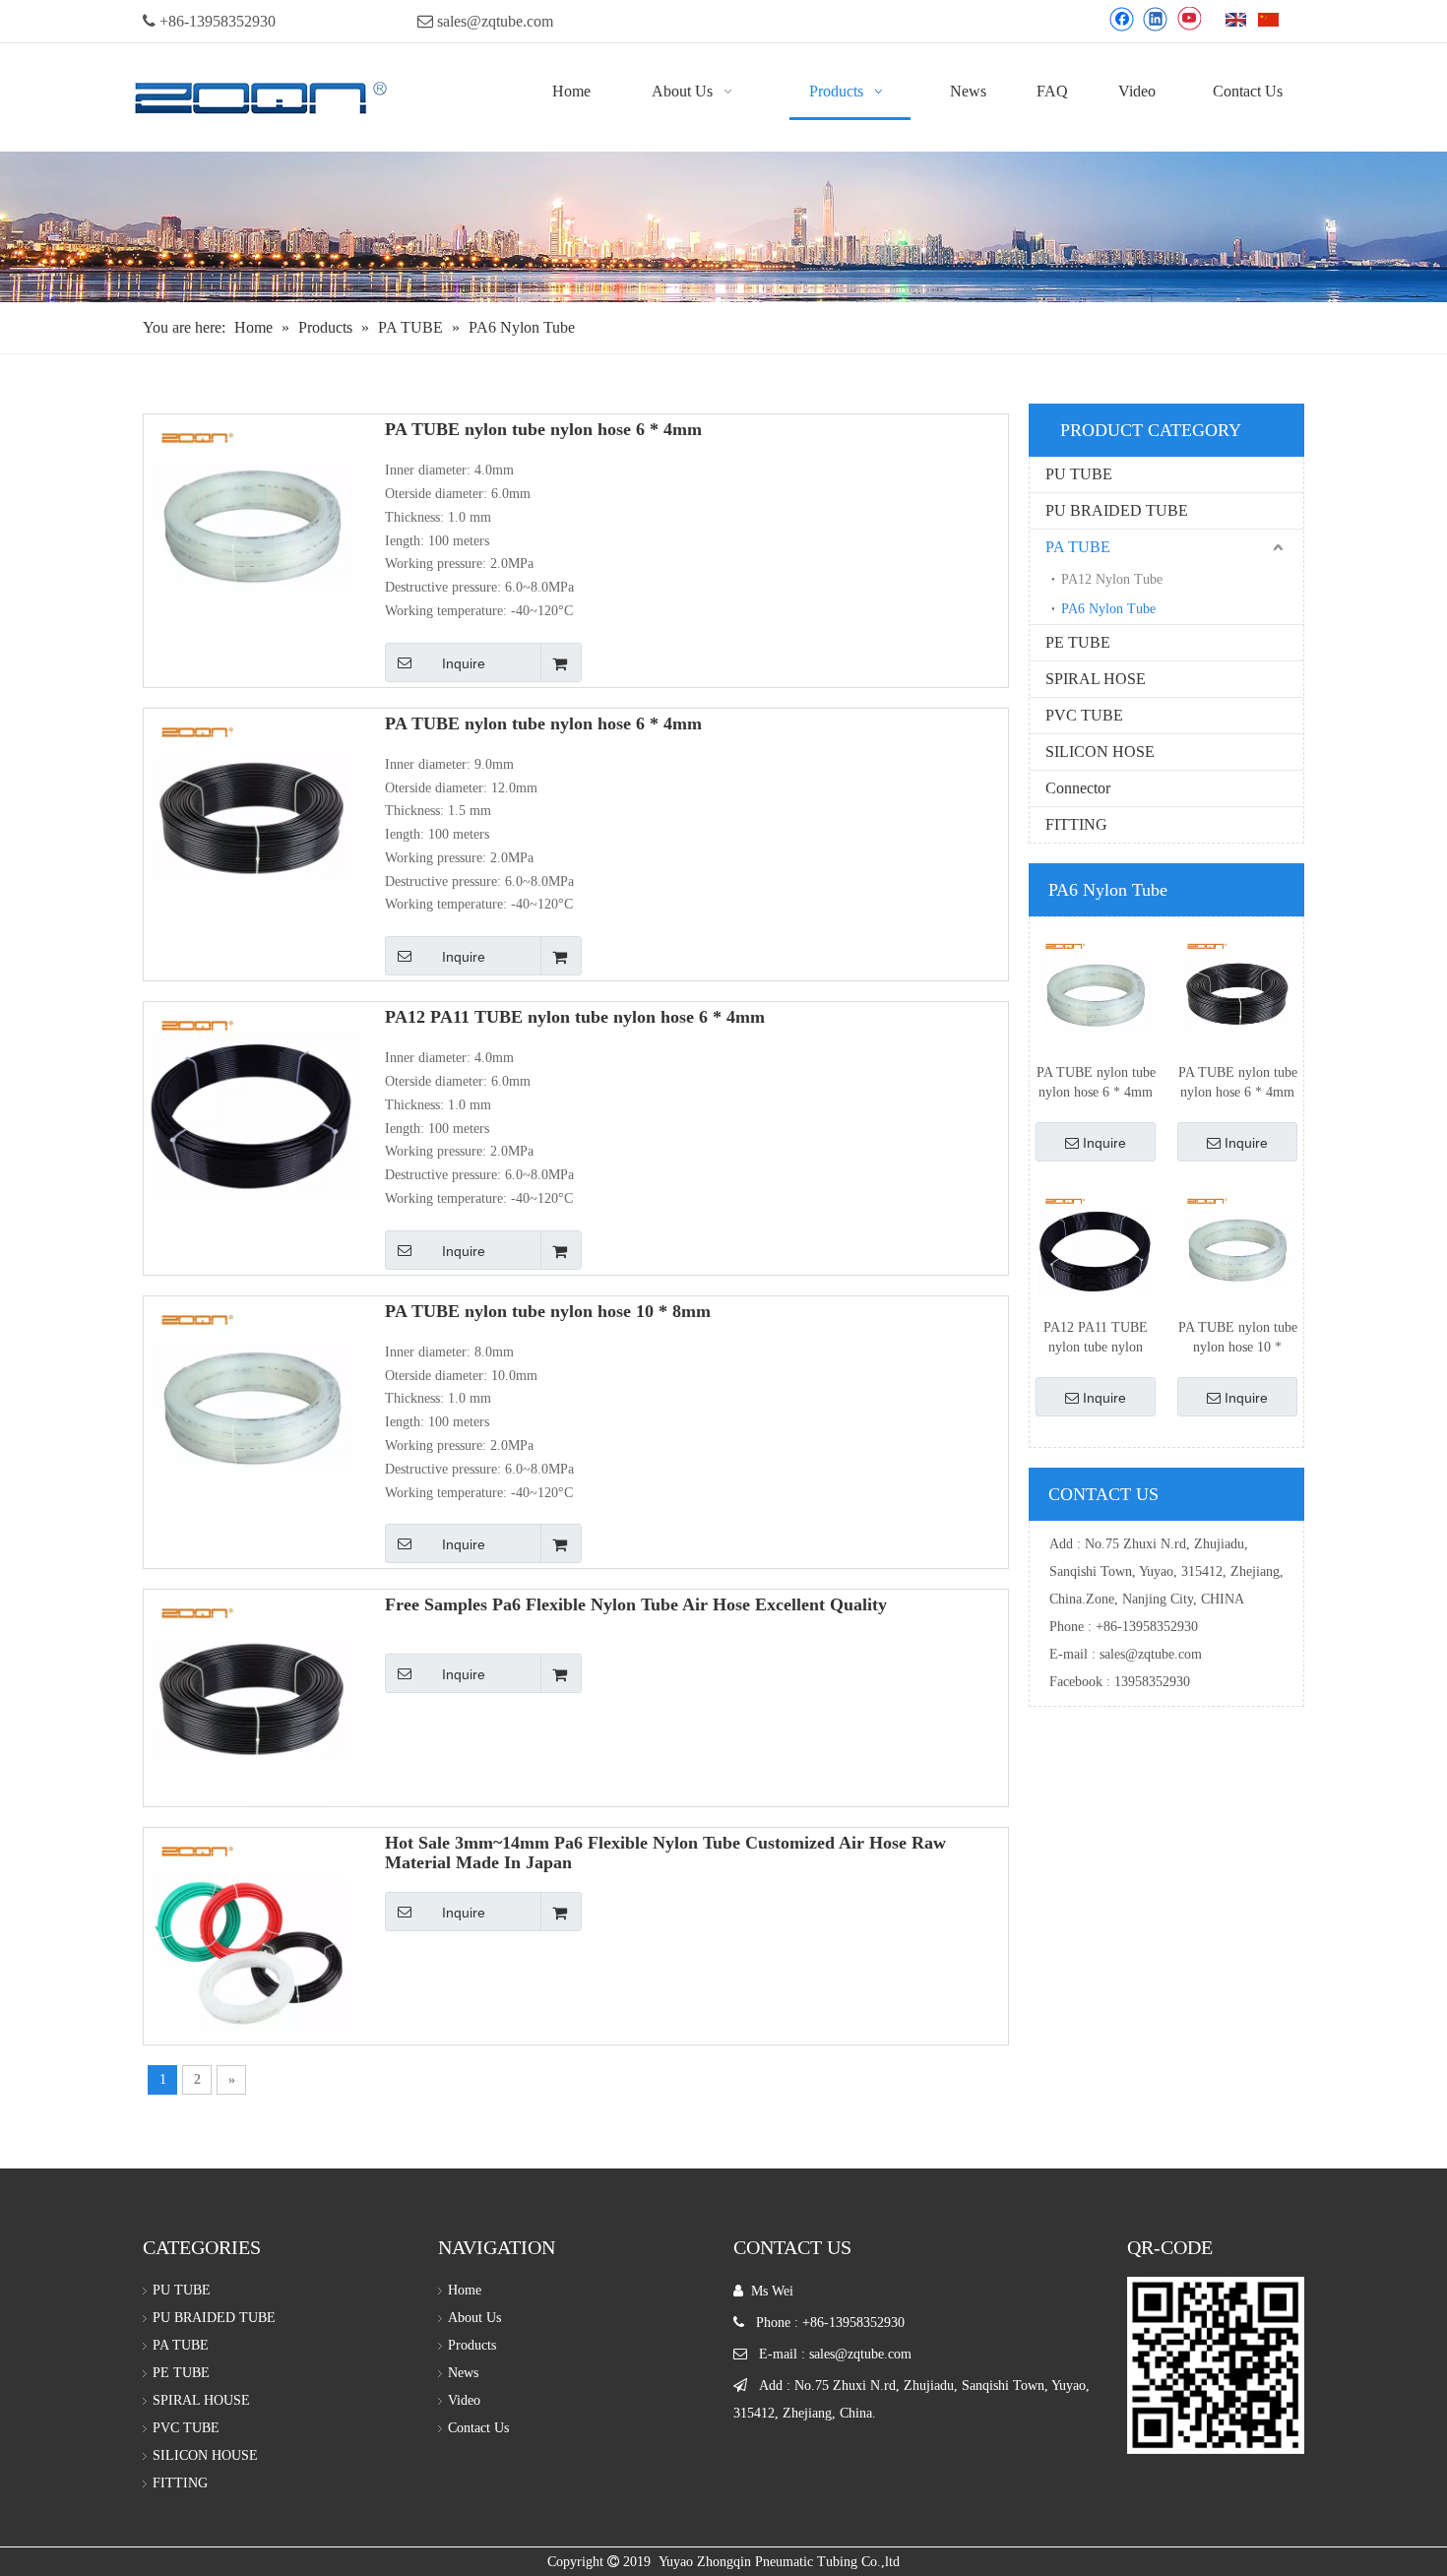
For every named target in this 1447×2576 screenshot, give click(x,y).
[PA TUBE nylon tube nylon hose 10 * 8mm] (252, 1403)
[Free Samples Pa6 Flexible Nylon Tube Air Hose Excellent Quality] (252, 1697)
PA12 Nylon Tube (1112, 579)
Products (472, 2345)
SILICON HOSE (1100, 752)
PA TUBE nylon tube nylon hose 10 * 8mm (548, 1311)
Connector (1078, 788)
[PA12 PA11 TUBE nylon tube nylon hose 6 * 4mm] (252, 1108)
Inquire (464, 663)
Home (465, 2290)
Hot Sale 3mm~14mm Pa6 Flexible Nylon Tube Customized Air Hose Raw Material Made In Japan (665, 1853)
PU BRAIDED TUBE (1117, 510)
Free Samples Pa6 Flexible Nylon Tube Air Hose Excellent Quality (636, 1604)
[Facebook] (1122, 19)
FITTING (1076, 824)
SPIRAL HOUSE (201, 2400)
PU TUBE (1079, 474)
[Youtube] (1189, 19)
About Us (474, 2318)
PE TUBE (1078, 642)
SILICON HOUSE (205, 2455)
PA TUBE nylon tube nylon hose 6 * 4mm (543, 429)
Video (464, 2400)
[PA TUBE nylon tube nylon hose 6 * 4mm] (252, 521)
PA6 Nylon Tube (1108, 609)
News (463, 2373)
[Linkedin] (1155, 19)
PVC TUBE (1084, 715)
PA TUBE (1078, 547)
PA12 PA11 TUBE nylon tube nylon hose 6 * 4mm (575, 1017)
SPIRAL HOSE (1096, 679)
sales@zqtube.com (495, 21)
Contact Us (478, 2428)
